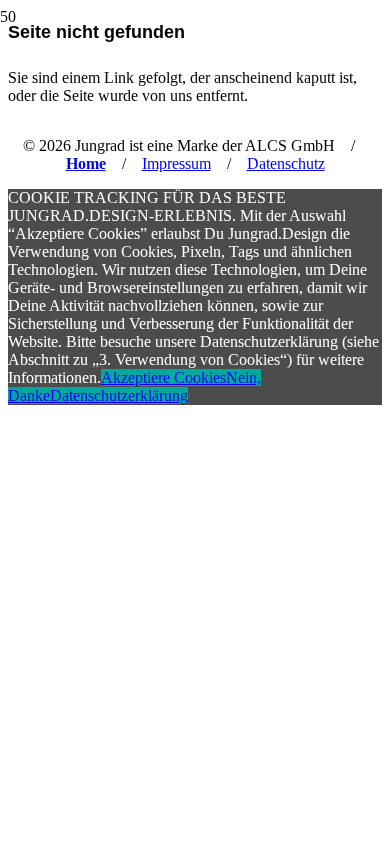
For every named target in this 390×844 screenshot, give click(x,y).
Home (86, 163)
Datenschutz (286, 163)
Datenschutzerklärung (119, 395)
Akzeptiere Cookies (163, 377)
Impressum (176, 163)
